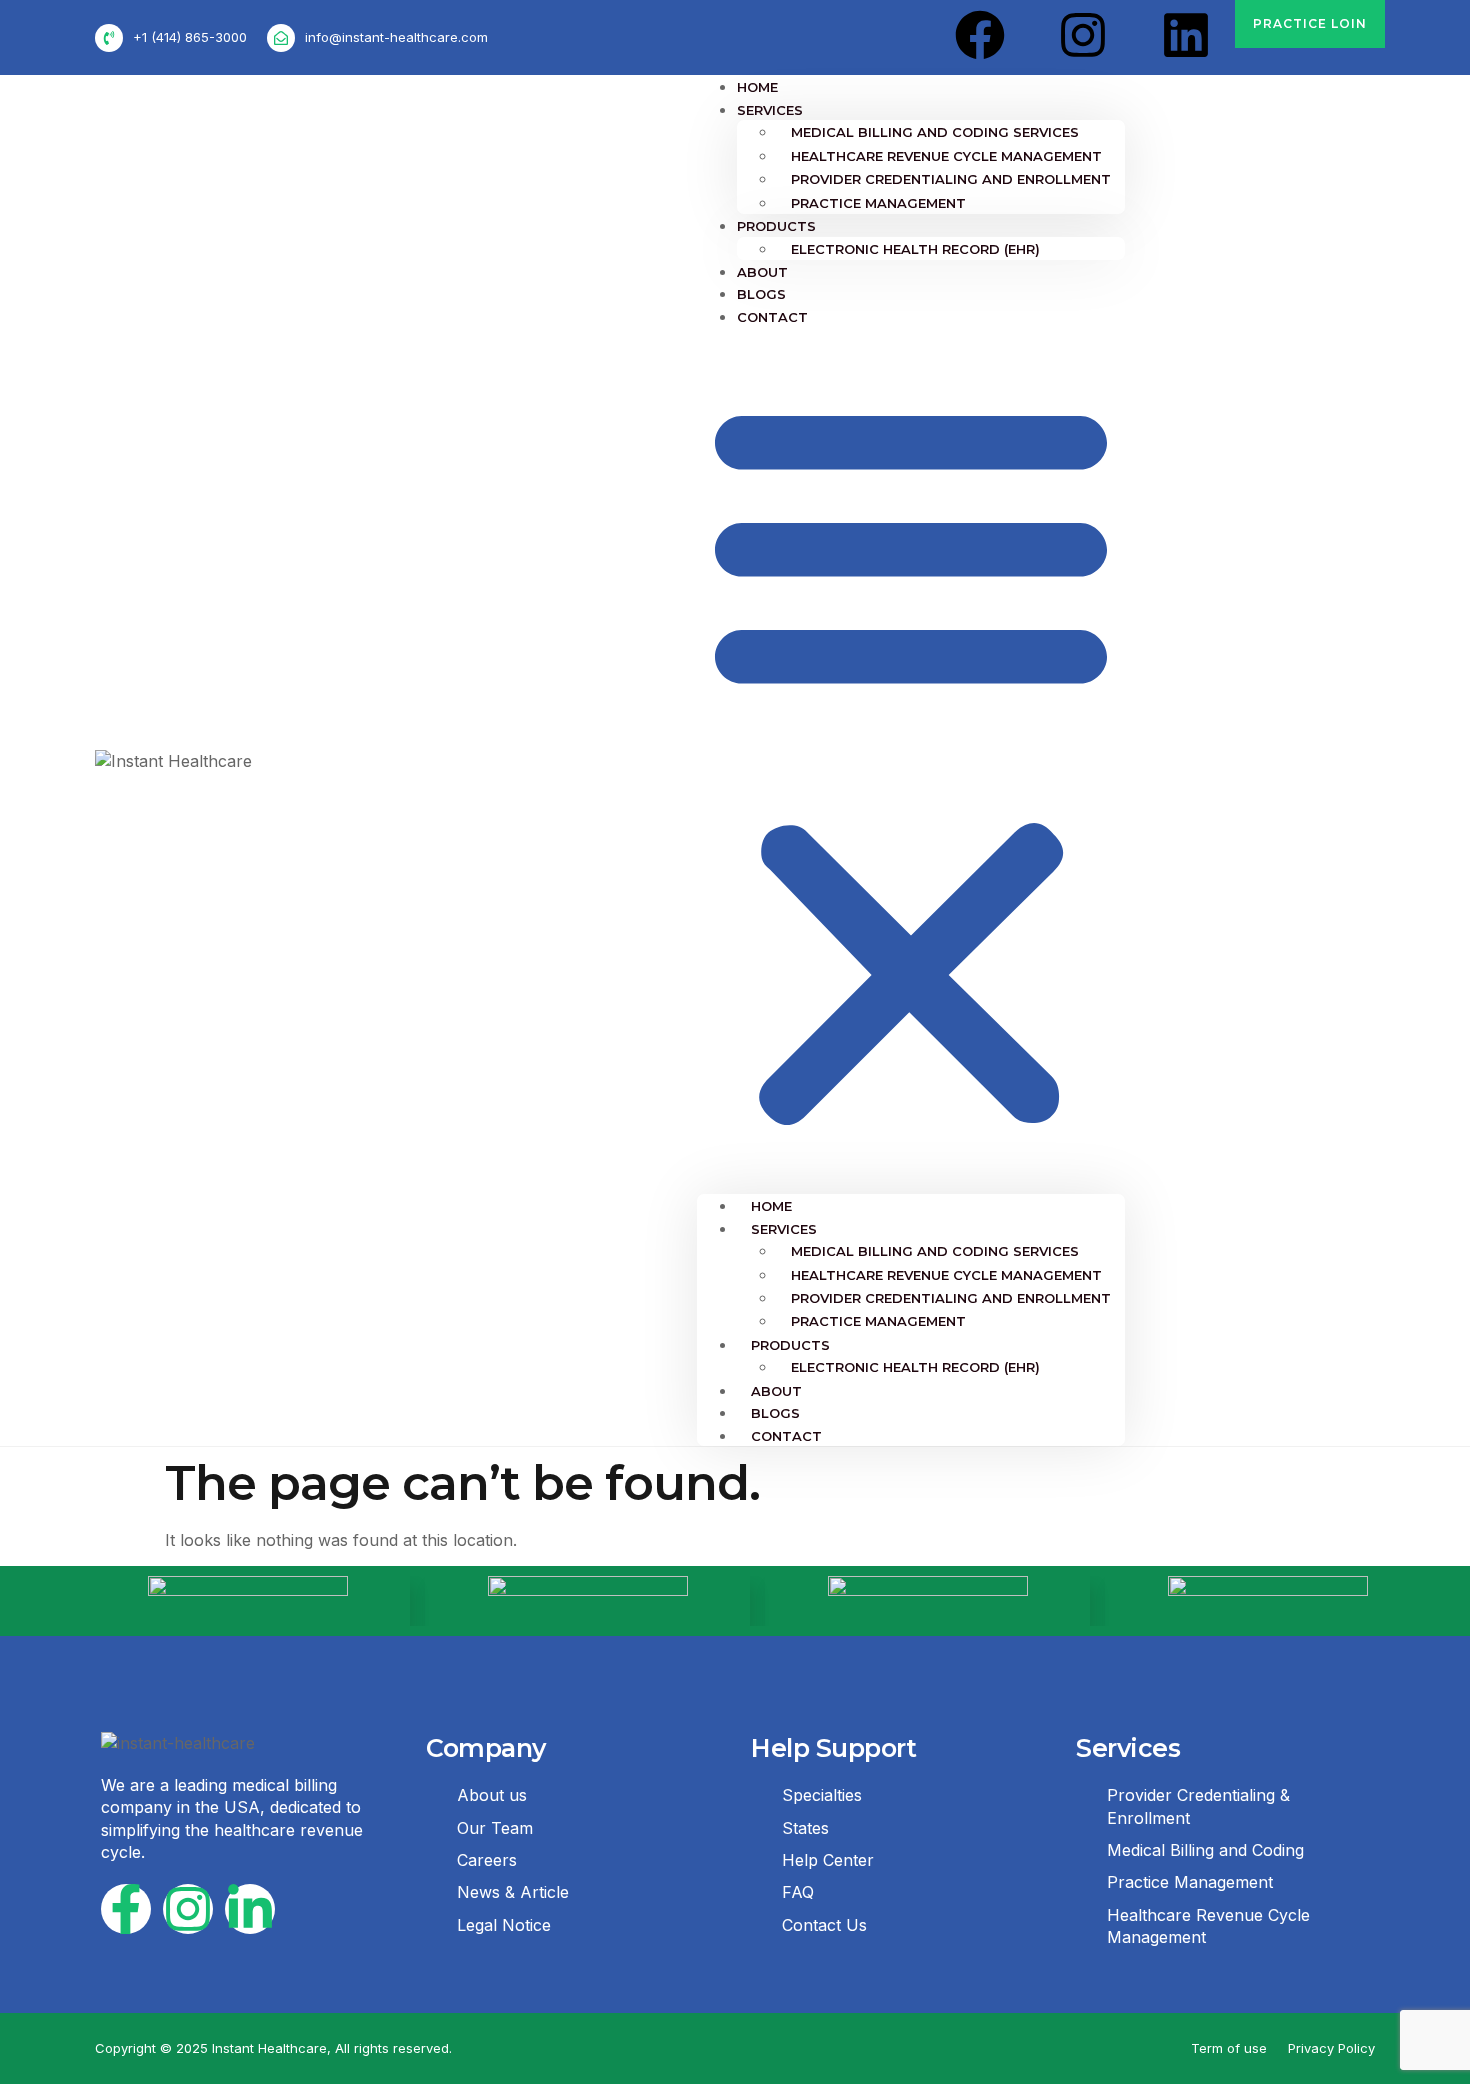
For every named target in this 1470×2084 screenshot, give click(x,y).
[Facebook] (980, 35)
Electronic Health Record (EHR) (915, 249)
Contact (772, 317)
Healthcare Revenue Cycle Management (946, 156)
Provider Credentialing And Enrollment (951, 179)
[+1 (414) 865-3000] (109, 38)
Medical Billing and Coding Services (935, 132)
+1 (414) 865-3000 (190, 37)
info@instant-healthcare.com (396, 37)
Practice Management (878, 203)
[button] (911, 760)
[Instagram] (1083, 35)
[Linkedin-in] (250, 1909)
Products (776, 226)
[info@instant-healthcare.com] (281, 38)
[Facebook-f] (126, 1909)
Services (770, 110)
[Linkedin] (1186, 35)
